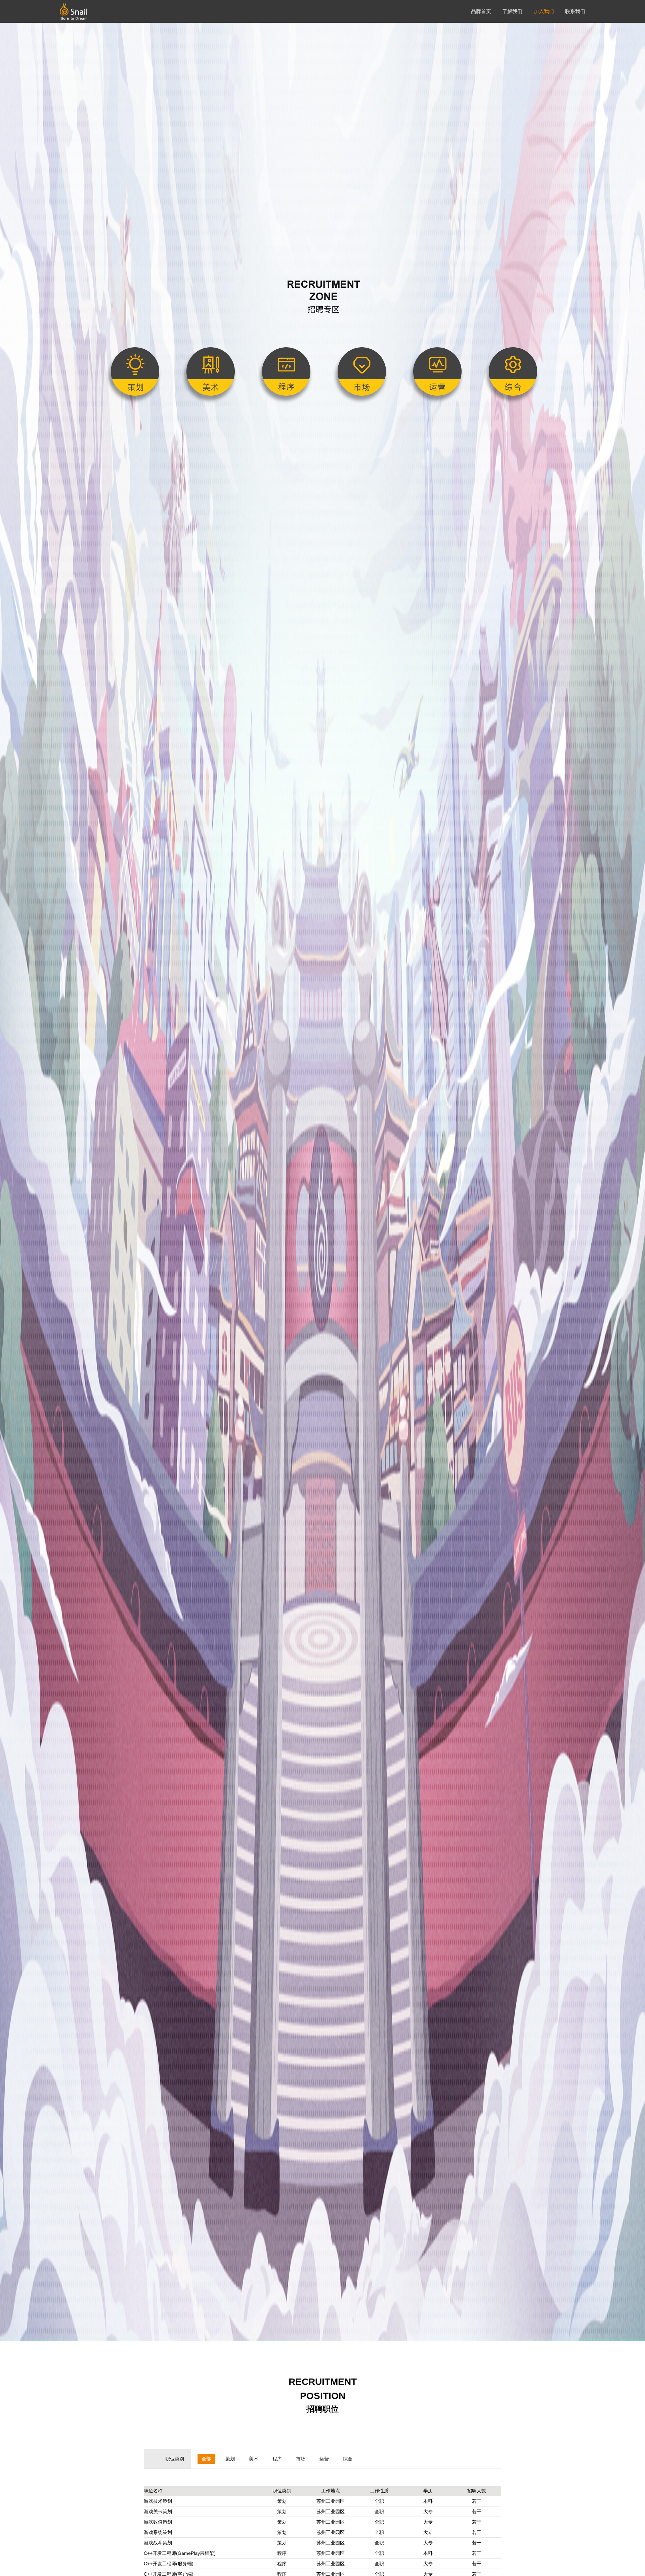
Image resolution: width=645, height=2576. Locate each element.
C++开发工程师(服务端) (169, 2564)
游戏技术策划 (158, 2501)
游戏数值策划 (158, 2522)
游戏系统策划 (158, 2532)
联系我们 (575, 11)
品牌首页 (481, 11)
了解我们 (512, 11)
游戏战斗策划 (158, 2543)
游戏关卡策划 (158, 2512)
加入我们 (544, 11)
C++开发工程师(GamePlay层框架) (180, 2553)
